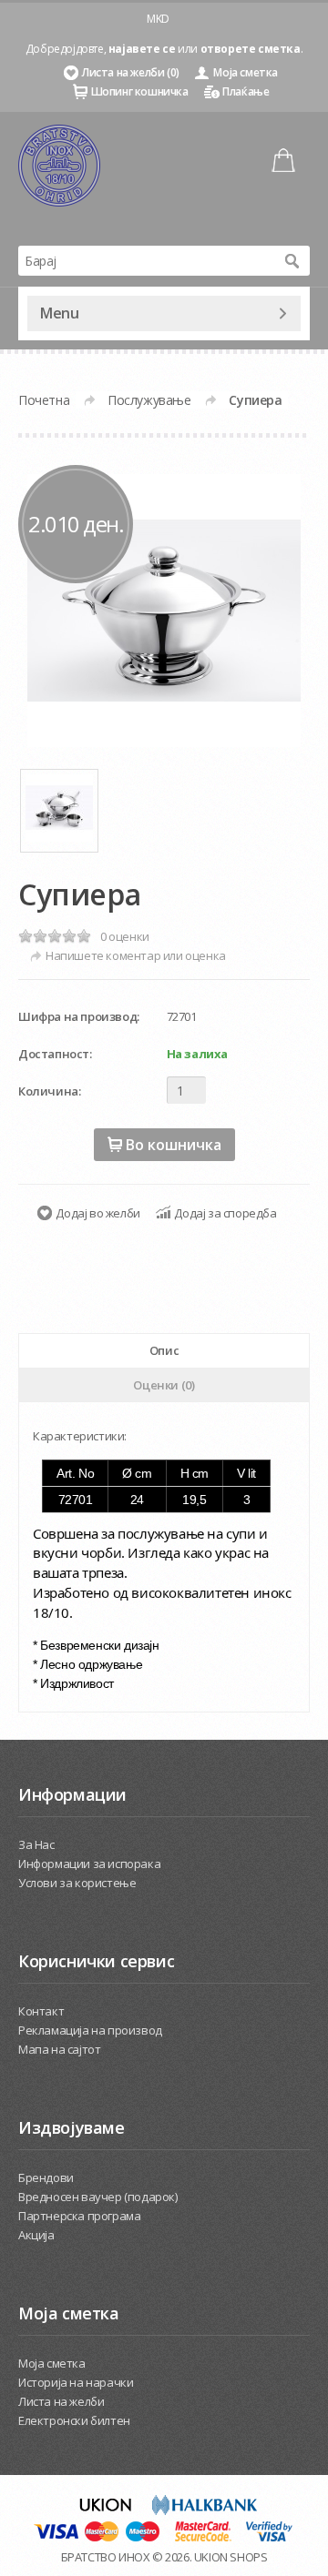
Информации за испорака (89, 1864)
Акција (36, 2235)
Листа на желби (61, 2401)
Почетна (44, 400)
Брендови (46, 2177)
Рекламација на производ (90, 2030)
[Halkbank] (204, 2510)
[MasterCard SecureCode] (203, 2538)
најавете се (142, 49)
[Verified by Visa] (269, 2538)
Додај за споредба (225, 1213)
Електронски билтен (74, 2420)
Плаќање (246, 91)
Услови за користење (77, 1883)
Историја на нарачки (76, 2382)
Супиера (255, 400)
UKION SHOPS (231, 2557)
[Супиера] (164, 610)
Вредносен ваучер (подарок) (98, 2197)
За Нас (36, 1844)
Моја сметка (246, 72)
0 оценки (125, 936)
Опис (164, 1350)
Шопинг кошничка (140, 91)
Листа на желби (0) (131, 72)
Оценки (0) (164, 1385)
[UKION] (107, 2510)
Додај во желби (97, 1213)
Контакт (41, 2011)
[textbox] (146, 261)
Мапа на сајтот (59, 2049)
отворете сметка (251, 49)
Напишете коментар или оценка (136, 955)
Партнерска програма (79, 2216)
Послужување (149, 400)
